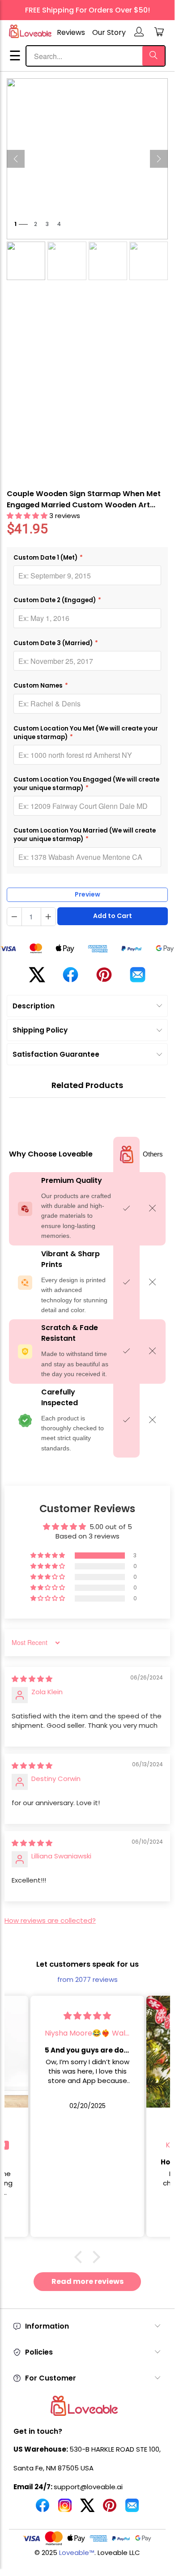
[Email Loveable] (132, 2509)
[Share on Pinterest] (104, 978)
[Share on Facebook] (70, 978)
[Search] (154, 56)
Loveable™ (77, 2553)
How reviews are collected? (50, 1920)
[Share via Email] (138, 978)
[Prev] (16, 159)
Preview (87, 894)
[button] (28, 516)
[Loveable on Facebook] (43, 2509)
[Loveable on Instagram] (65, 2509)
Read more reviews (87, 2281)
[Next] (159, 159)
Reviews (71, 32)
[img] (32, 1679)
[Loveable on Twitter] (87, 2509)
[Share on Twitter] (37, 978)
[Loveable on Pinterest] (110, 2509)
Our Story (109, 32)
